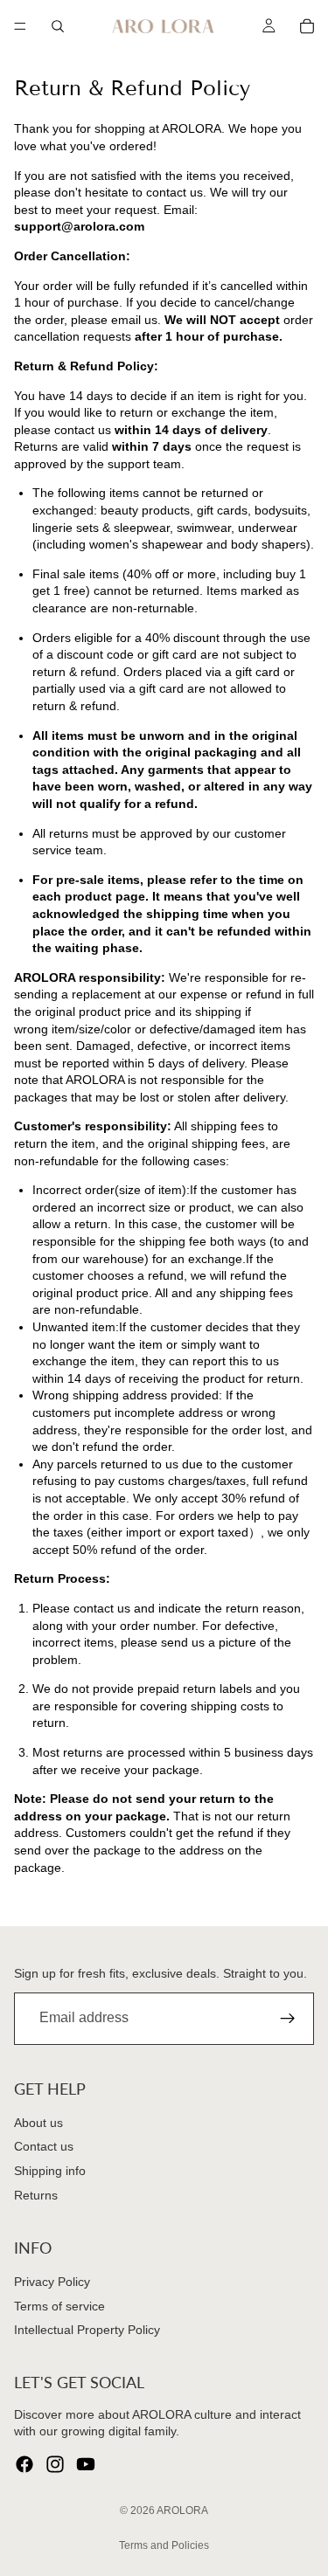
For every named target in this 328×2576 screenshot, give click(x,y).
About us (38, 2122)
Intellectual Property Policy (87, 2330)
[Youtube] (86, 2464)
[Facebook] (24, 2464)
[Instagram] (55, 2464)
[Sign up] (288, 2018)
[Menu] (20, 26)
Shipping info (50, 2170)
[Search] (58, 26)
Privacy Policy (52, 2282)
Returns (36, 2194)
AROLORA (182, 2510)
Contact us (44, 2146)
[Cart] (307, 26)
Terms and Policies (164, 2545)
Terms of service (59, 2305)
